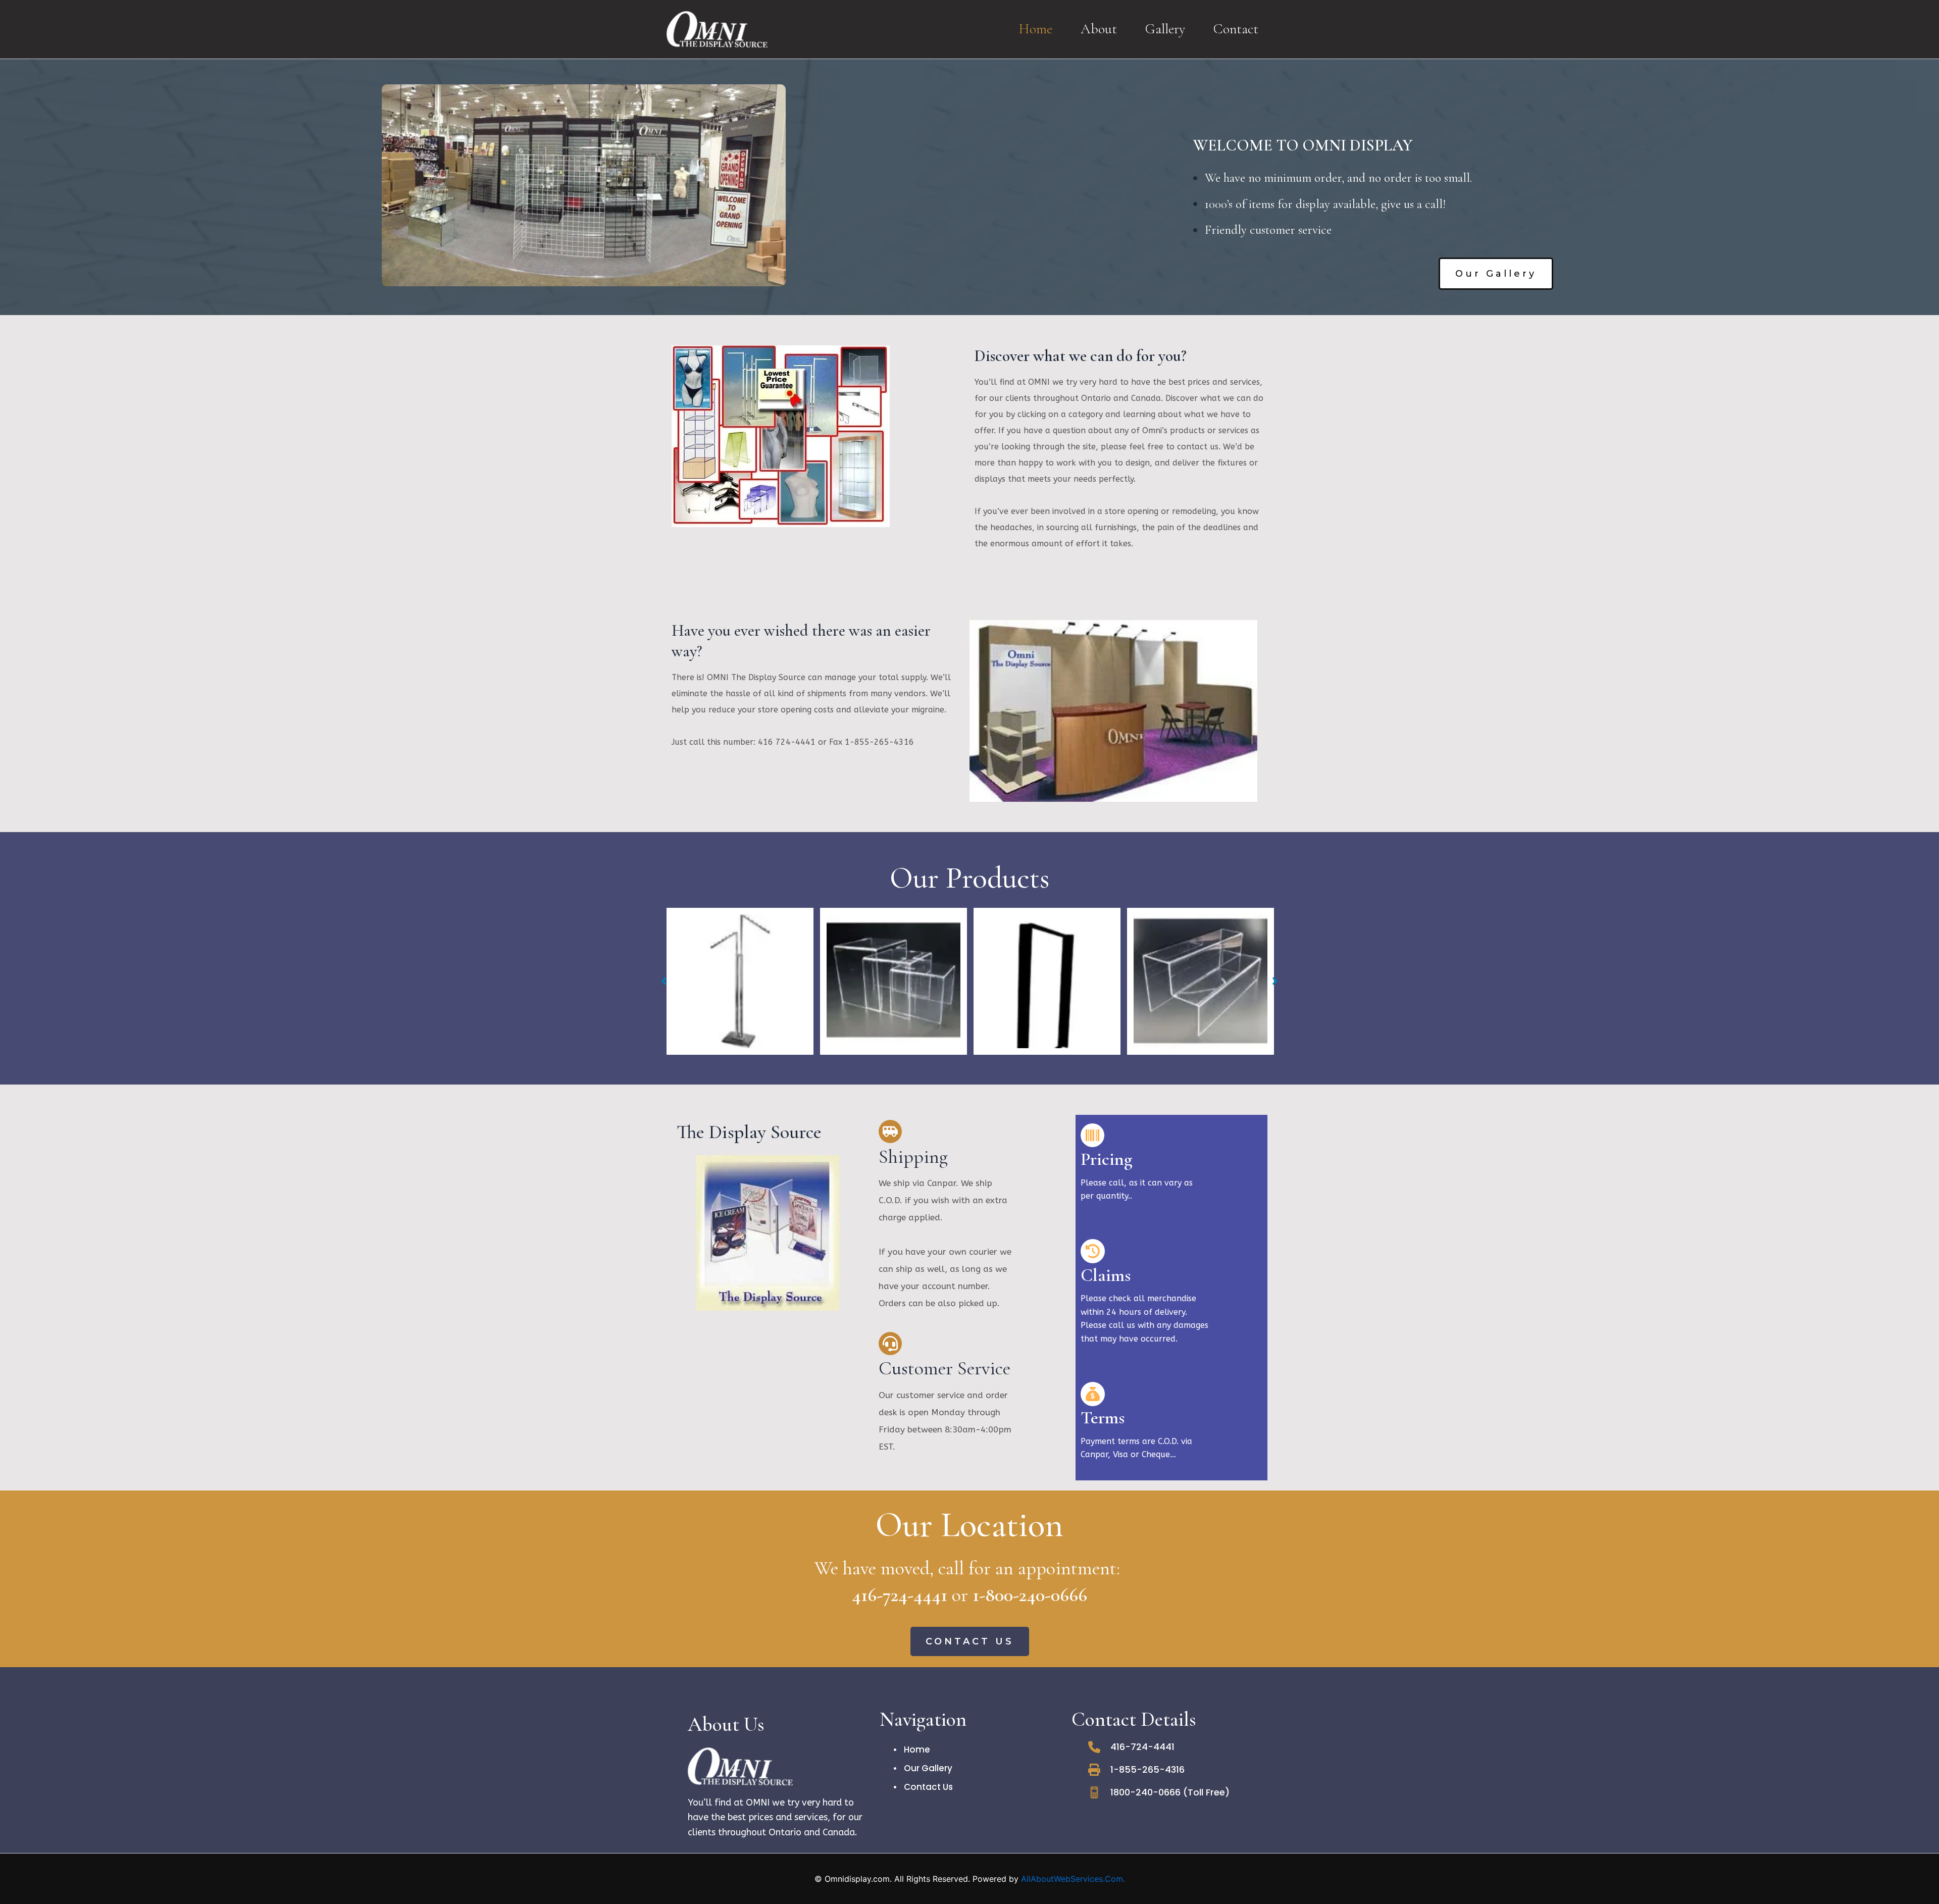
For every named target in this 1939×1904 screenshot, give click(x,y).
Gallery (1165, 29)
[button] (1496, 274)
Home (1035, 29)
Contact (1236, 29)
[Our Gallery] (923, 1768)
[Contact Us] (923, 1787)
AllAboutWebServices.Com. (1073, 1879)
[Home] (912, 1749)
